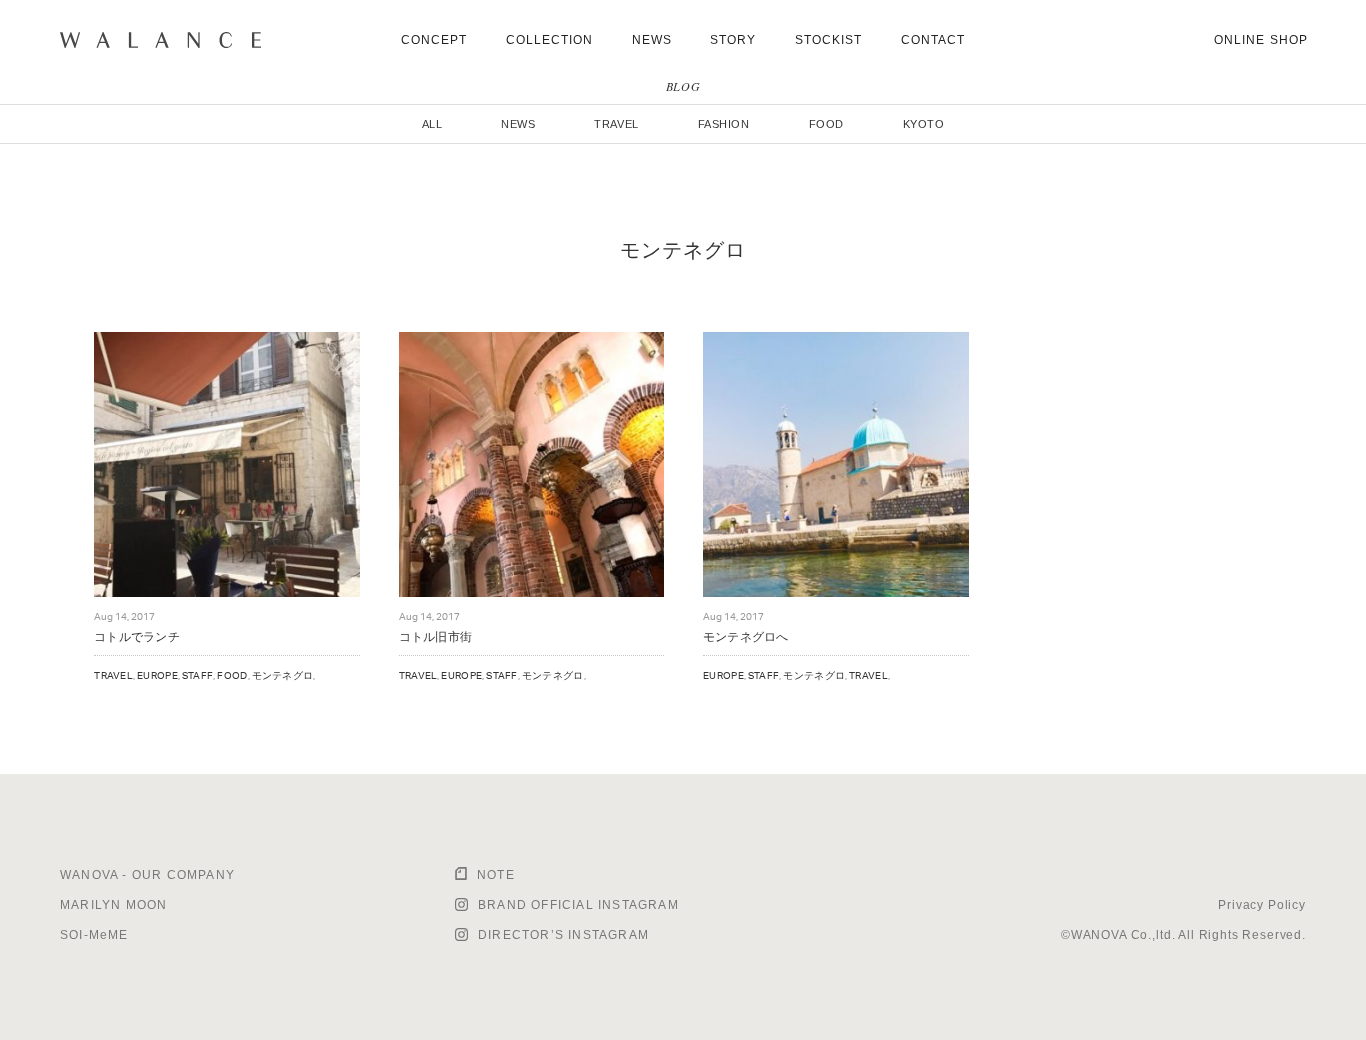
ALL (432, 124)
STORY (733, 40)
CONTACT (933, 40)
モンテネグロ (283, 675)
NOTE (496, 875)
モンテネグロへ (746, 636)
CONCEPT (434, 40)
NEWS (652, 40)
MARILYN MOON (113, 905)
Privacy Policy (1262, 905)
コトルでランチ (137, 636)
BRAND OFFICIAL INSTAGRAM (578, 905)
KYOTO (924, 124)
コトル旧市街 (435, 636)
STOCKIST (829, 40)
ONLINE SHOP (1261, 40)
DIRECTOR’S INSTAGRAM (563, 935)
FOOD (826, 124)
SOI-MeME (94, 935)
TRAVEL (616, 124)
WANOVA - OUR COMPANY (147, 875)
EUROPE (157, 675)
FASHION (724, 124)
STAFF (198, 675)
